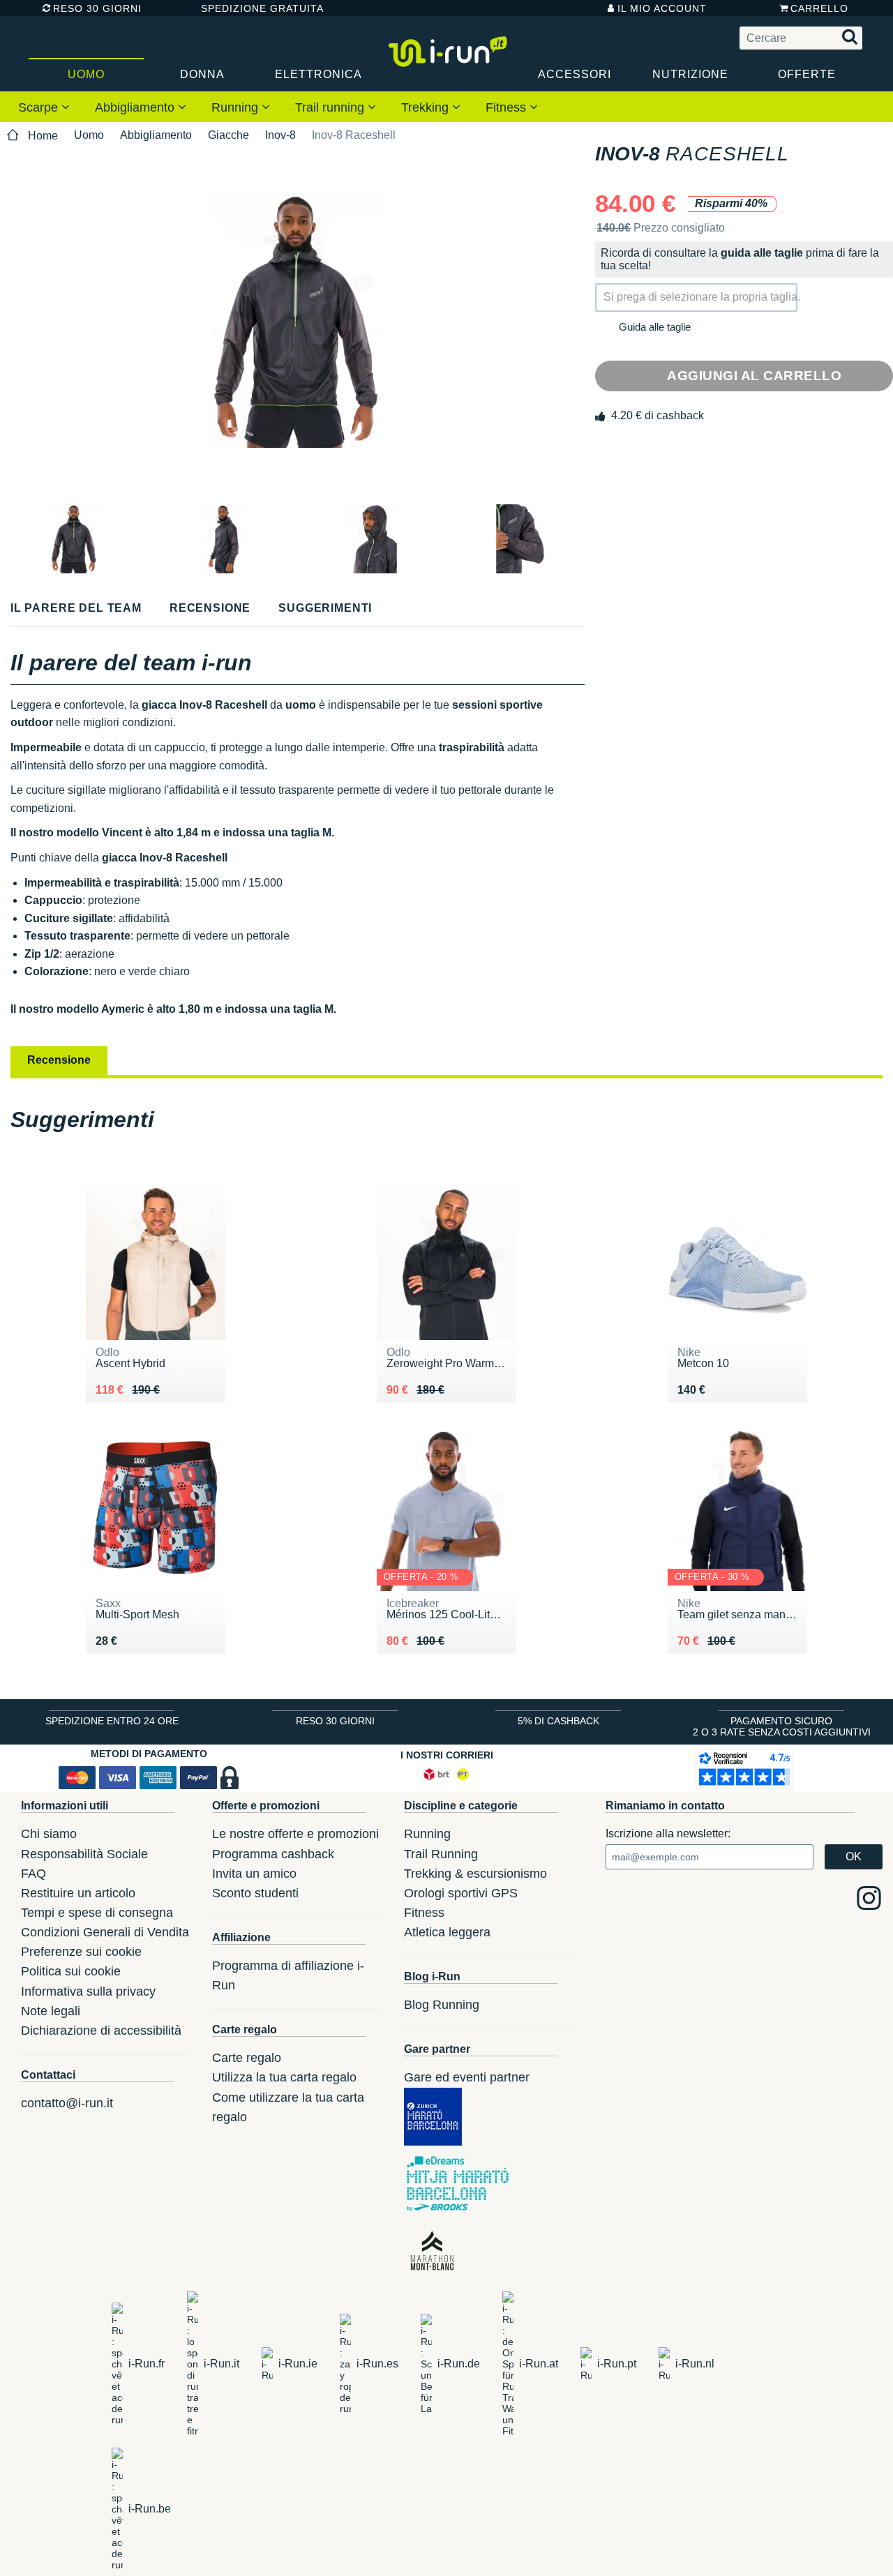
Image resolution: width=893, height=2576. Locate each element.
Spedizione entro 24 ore (112, 1721)
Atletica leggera (447, 1932)
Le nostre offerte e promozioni (295, 1834)
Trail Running (441, 1854)
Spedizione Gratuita (257, 8)
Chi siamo (49, 1834)
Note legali (51, 2011)
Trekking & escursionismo (475, 1874)
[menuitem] (44, 107)
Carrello (819, 8)
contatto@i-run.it (67, 2103)
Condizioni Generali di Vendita (105, 1932)
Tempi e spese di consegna (97, 1913)
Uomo (86, 74)
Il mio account (662, 8)
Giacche (228, 135)
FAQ (33, 1874)
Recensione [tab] (59, 1060)
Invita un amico (254, 1874)
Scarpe (40, 107)
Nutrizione (690, 74)
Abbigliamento (136, 107)
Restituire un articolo (78, 1893)
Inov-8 (280, 135)
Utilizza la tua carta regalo (284, 2077)
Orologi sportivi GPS (461, 1893)
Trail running (331, 107)
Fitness (508, 107)
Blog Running (442, 2005)
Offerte (807, 74)
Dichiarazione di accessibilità (101, 2031)
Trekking (427, 107)
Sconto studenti (255, 1893)
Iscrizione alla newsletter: (668, 1833)
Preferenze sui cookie (81, 1952)
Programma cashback (273, 1854)
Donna (202, 74)
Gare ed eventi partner (467, 2077)
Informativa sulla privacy (88, 1991)
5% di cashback (558, 1721)
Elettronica (318, 74)
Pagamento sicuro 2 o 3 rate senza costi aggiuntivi (782, 1726)
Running (237, 107)
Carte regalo (247, 2058)
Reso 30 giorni (97, 8)
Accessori (575, 74)
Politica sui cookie (71, 1971)
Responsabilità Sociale (84, 1854)
